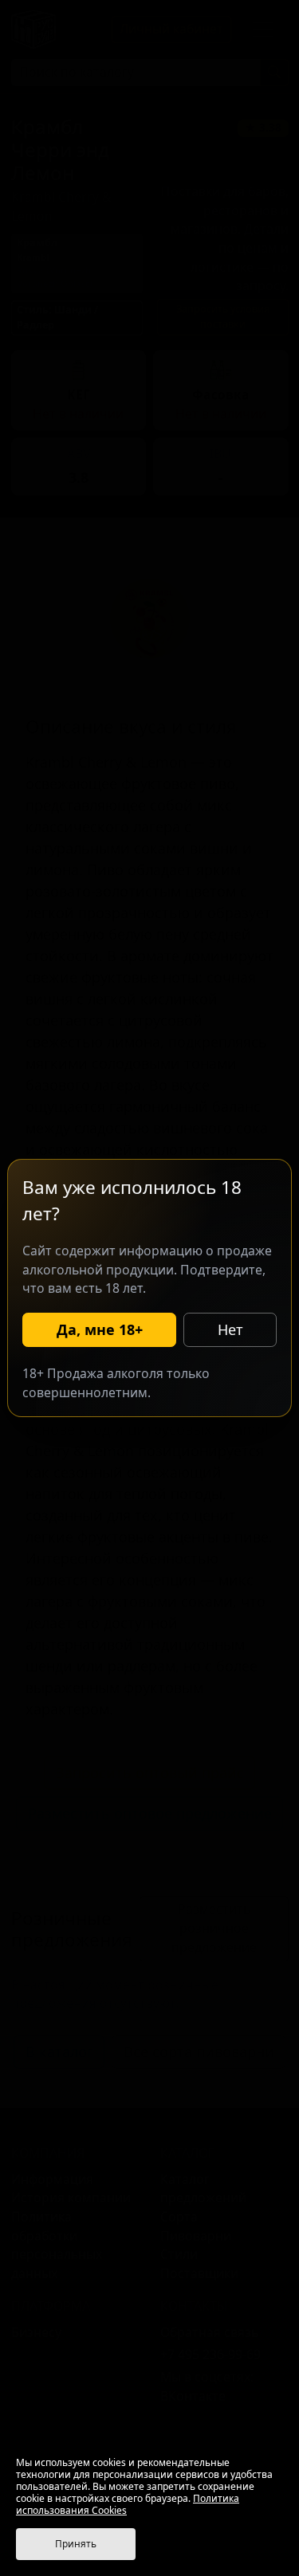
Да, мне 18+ (100, 1329)
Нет (230, 1329)
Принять (76, 2544)
